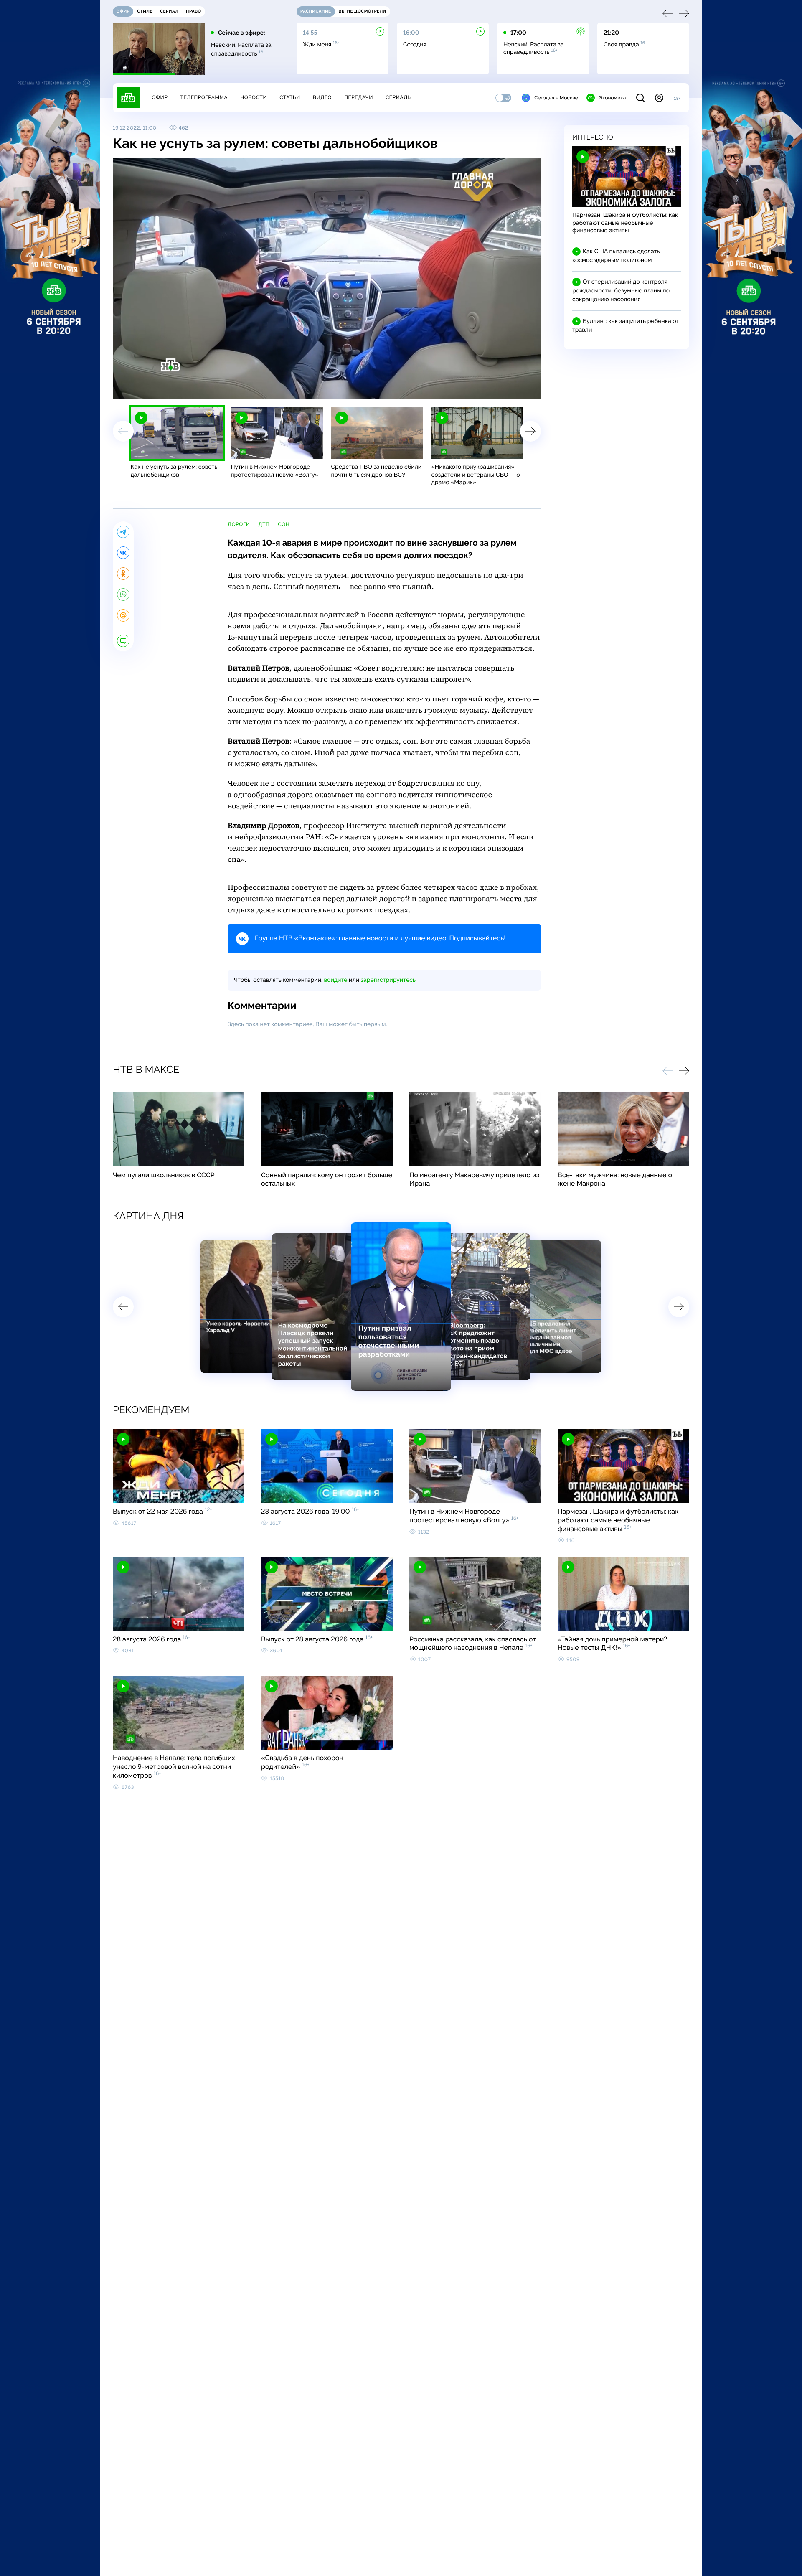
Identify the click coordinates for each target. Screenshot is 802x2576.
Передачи (359, 97)
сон (284, 524)
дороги (239, 524)
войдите (335, 980)
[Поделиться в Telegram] (123, 532)
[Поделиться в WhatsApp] (123, 594)
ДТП (264, 524)
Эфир (160, 97)
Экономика (612, 98)
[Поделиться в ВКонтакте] (123, 553)
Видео (322, 97)
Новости (254, 97)
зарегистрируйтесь (388, 980)
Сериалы (399, 97)
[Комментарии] (123, 641)
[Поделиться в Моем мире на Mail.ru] (123, 615)
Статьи (290, 97)
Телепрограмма (204, 97)
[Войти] (659, 98)
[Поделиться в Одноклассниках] (123, 574)
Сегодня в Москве (556, 98)
